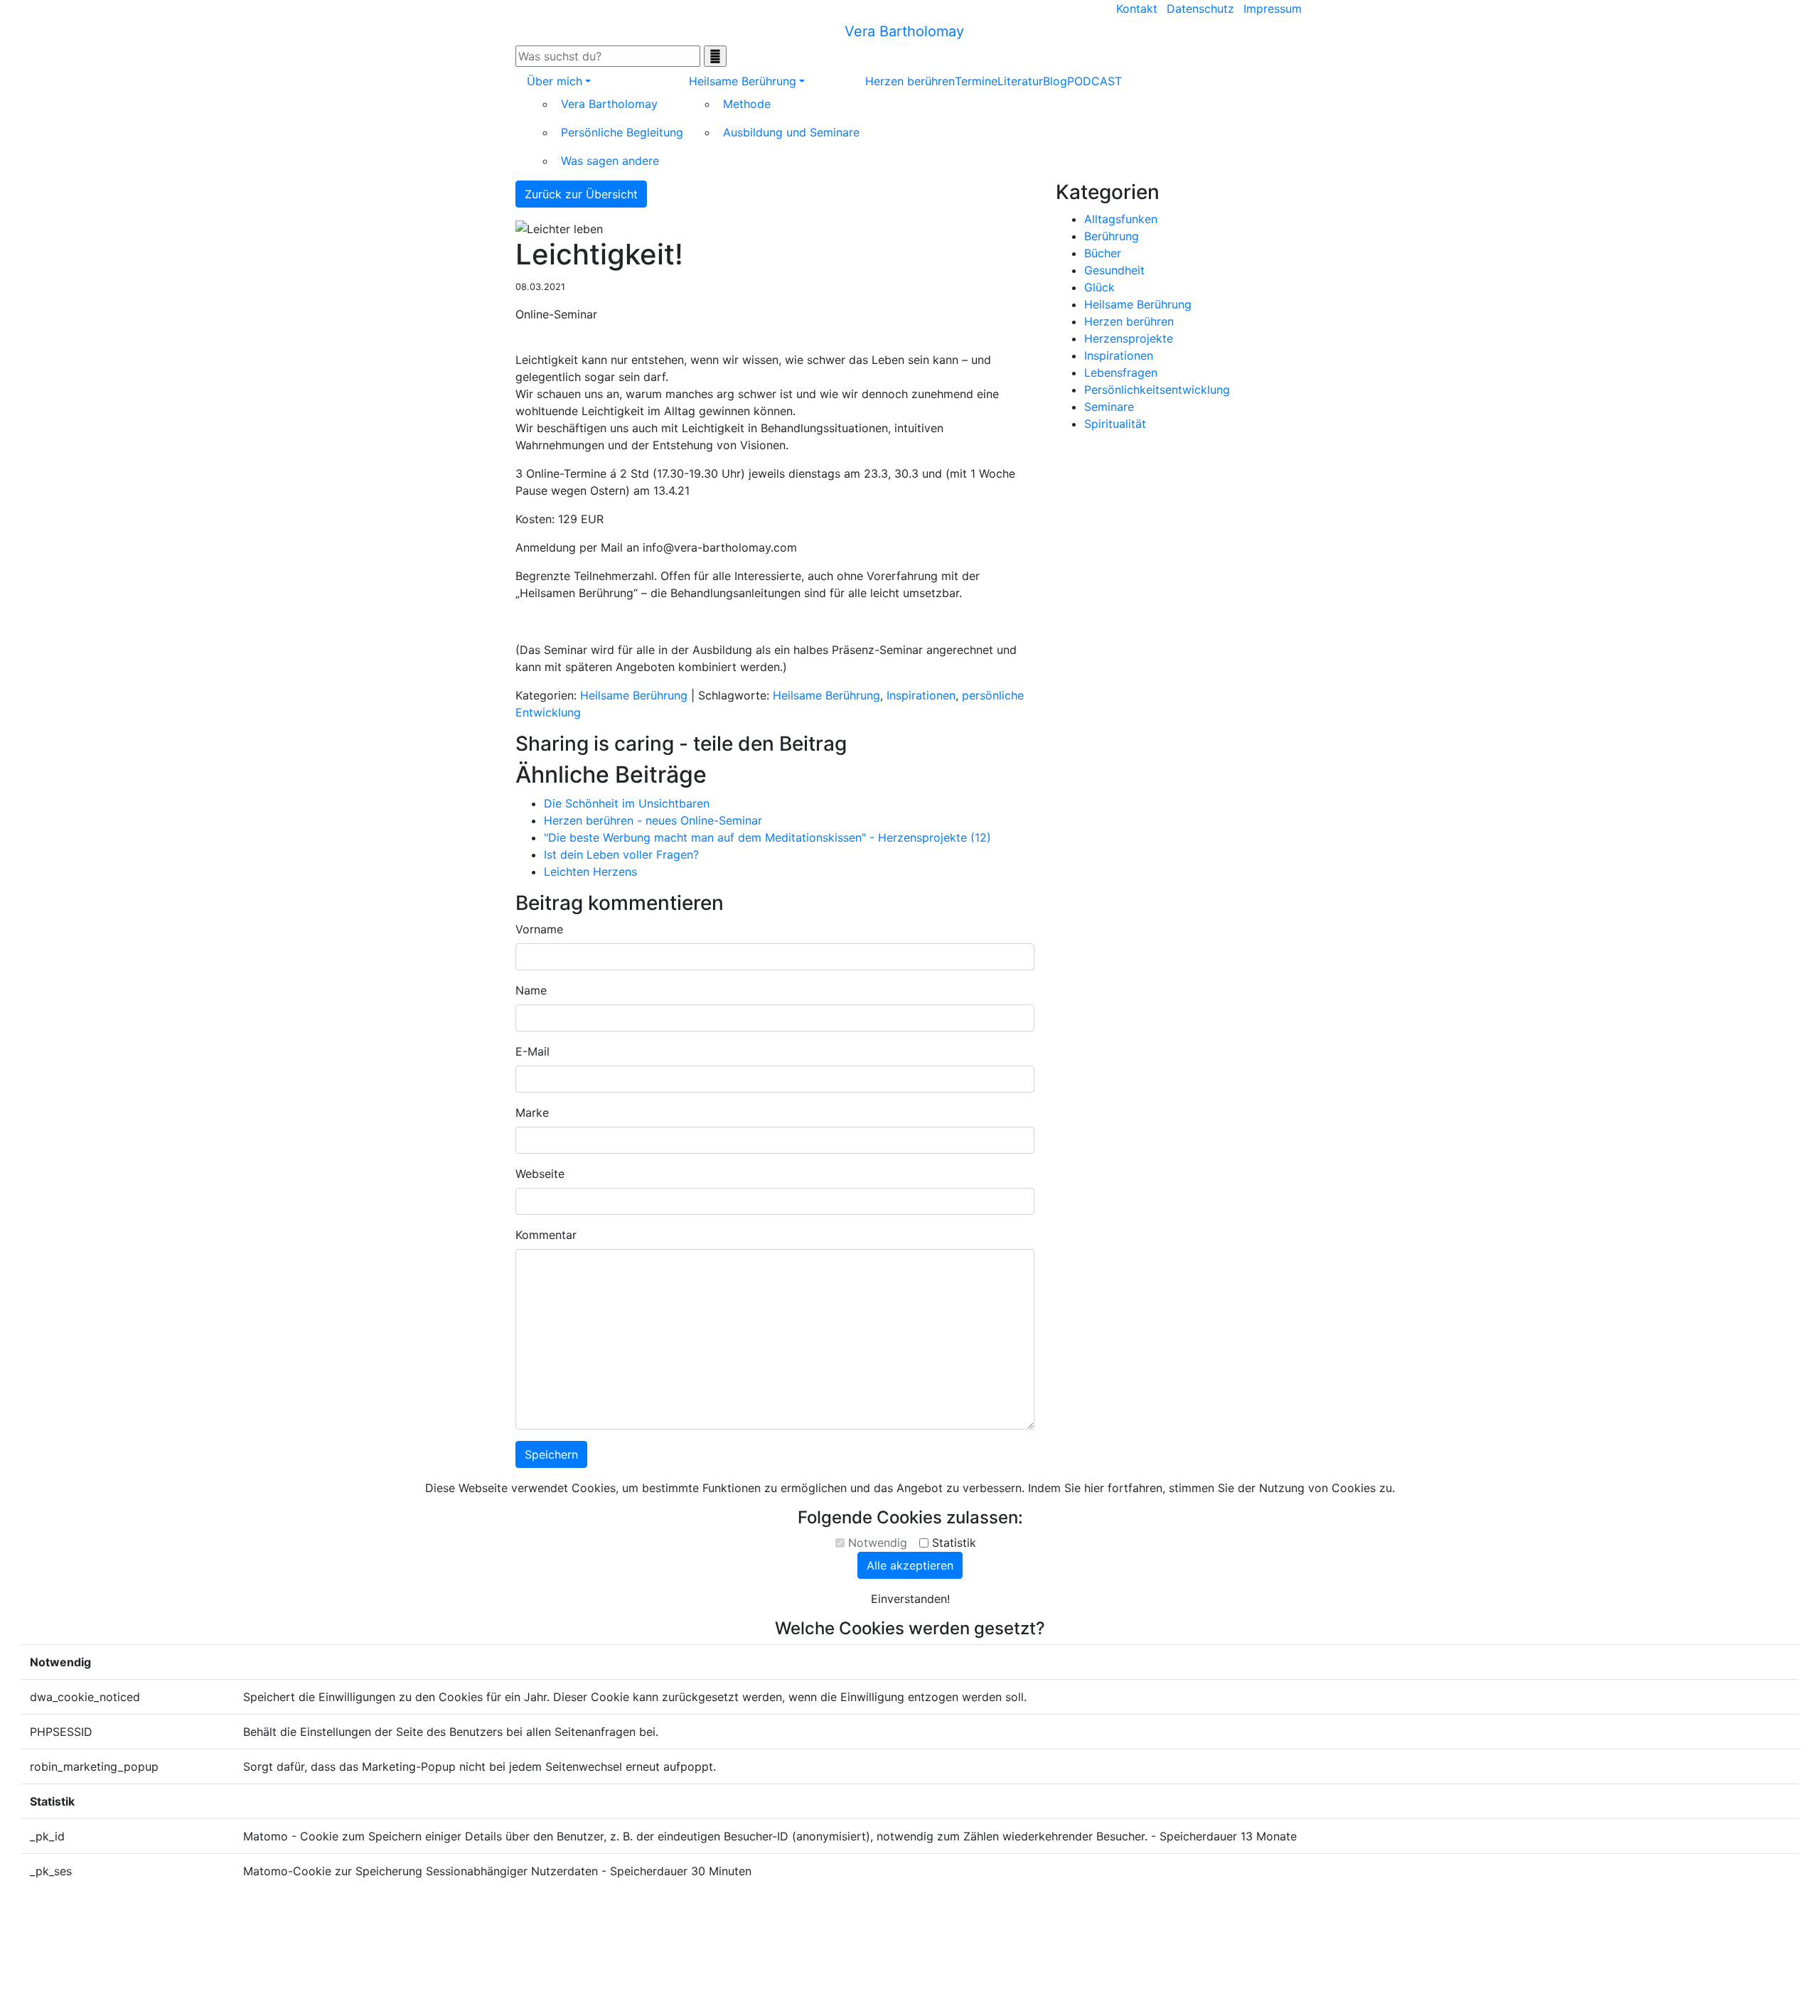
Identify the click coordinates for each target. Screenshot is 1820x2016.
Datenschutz (1200, 9)
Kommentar (546, 1235)
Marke (532, 1112)
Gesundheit (1114, 270)
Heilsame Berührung (743, 81)
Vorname (539, 929)
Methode (747, 104)
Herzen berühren (910, 81)
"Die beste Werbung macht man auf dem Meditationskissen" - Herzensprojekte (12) (767, 837)
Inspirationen (921, 695)
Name (531, 990)
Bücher (1103, 253)
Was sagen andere (610, 161)
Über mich (555, 81)
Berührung (1112, 236)
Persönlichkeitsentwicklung (1157, 390)
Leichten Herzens (590, 872)
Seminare (1109, 407)
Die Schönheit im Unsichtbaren (627, 803)
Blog (1055, 81)
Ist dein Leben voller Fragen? (621, 854)
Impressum (1273, 9)
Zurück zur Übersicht (581, 194)
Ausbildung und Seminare (791, 132)
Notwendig (878, 1543)
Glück (1099, 287)
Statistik (954, 1543)
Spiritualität (1115, 424)
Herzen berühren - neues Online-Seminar (653, 820)
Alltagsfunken (1121, 219)
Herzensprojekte (1129, 338)
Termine (976, 81)
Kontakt (1137, 9)
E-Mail (532, 1051)
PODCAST (1094, 81)
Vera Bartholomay (609, 104)
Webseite (540, 1174)
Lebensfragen (1121, 372)
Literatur (1020, 81)
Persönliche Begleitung (622, 132)
